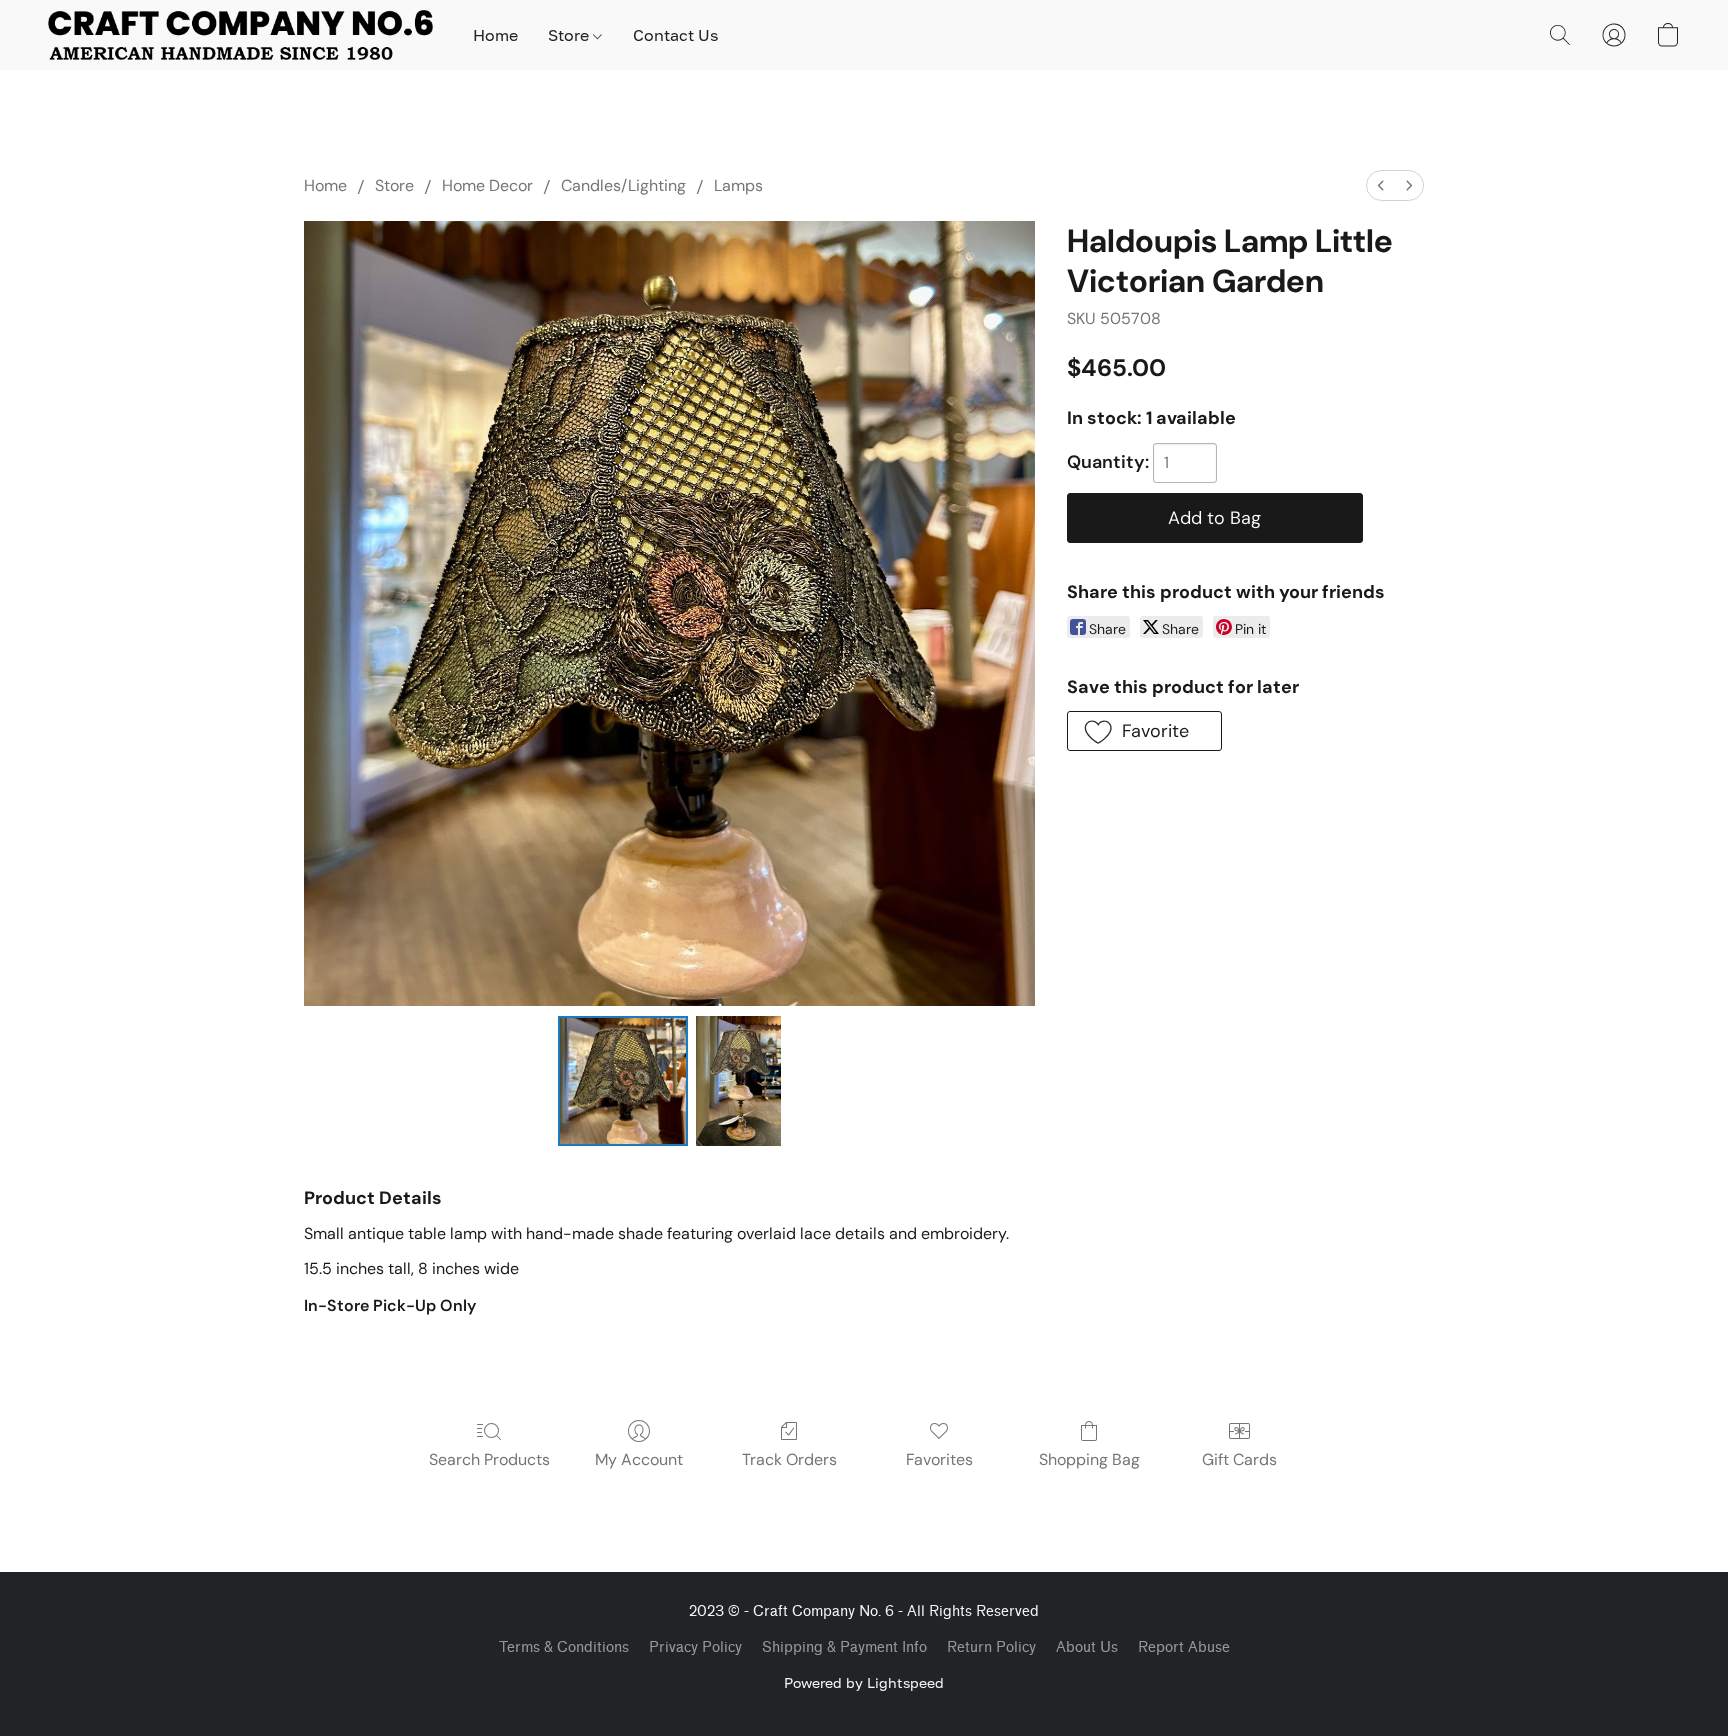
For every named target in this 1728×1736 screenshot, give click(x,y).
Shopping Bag (1089, 1459)
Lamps (738, 185)
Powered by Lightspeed (864, 1682)
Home (495, 35)
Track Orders (789, 1459)
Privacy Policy (695, 1647)
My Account (639, 1459)
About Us (1087, 1647)
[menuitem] (1381, 185)
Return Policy (991, 1647)
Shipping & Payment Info (844, 1647)
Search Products (489, 1459)
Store (570, 35)
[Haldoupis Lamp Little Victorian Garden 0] (623, 1081)
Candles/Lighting (623, 185)
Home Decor (487, 185)
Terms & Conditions (564, 1647)
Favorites (939, 1459)
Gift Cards (1239, 1459)
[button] (240, 35)
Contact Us (675, 35)
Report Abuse (1184, 1647)
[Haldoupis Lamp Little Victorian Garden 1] (738, 1081)
